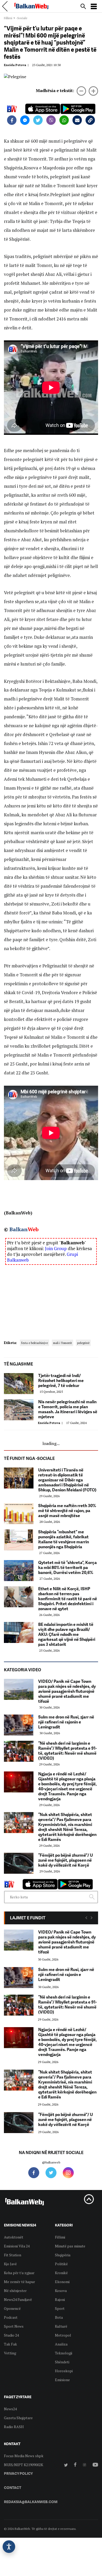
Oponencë (12, 2308)
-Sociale (22, 18)
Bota (59, 2317)
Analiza (61, 2344)
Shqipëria (63, 2255)
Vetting (10, 2353)
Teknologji (64, 2353)
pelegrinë (83, 1343)
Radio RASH (14, 2427)
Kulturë (61, 2326)
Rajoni (60, 2299)
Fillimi (8, 18)
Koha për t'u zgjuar (19, 2273)
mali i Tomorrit (63, 1343)
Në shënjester (15, 2291)
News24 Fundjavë (18, 2299)
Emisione (62, 2380)
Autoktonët (14, 2237)
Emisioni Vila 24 (17, 2246)
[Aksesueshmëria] (9, 2547)
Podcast (11, 2317)
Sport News (14, 2326)
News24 (10, 2409)
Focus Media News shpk (24, 2456)
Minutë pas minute (70, 2246)
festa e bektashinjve (35, 1343)
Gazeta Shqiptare (18, 2418)
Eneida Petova (17, 65)
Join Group (56, 1248)
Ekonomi (62, 2282)
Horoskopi (64, 2371)
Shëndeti (62, 2362)
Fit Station (13, 2255)
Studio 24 (11, 2335)
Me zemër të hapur (19, 2282)
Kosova (61, 2291)
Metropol (63, 2335)
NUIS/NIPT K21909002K (24, 2465)
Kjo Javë (10, 2264)
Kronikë (61, 2273)
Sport (60, 2308)
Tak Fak (10, 2344)
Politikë (61, 2264)
